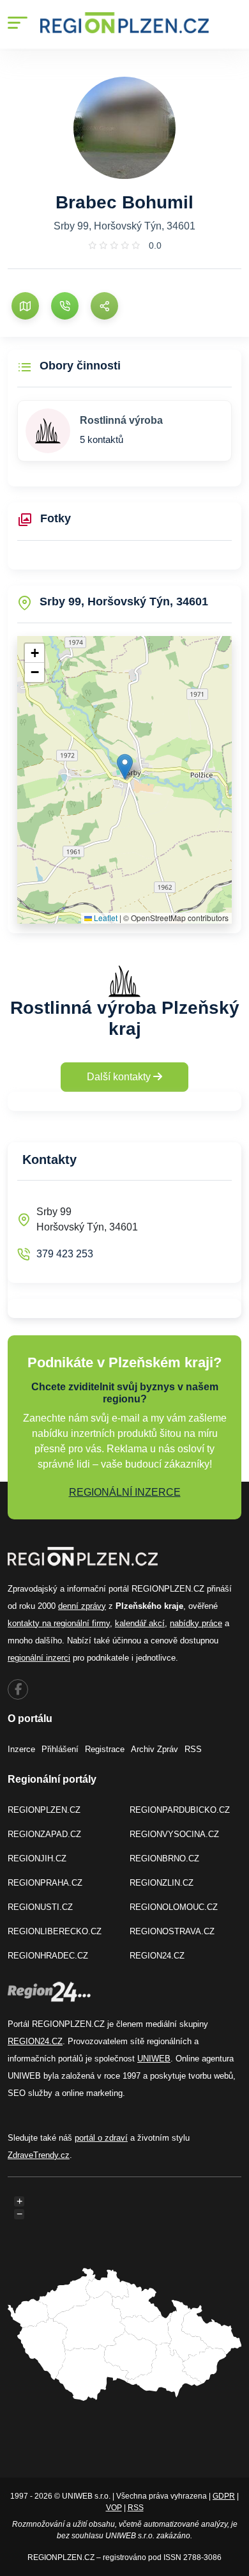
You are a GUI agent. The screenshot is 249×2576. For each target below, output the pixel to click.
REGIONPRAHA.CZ (45, 1883)
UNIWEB (154, 2059)
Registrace (105, 1749)
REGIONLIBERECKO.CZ (55, 1931)
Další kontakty (120, 1077)
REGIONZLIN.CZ (162, 1883)
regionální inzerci (39, 1658)
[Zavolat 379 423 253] (65, 306)
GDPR (224, 2496)
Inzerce (21, 1749)
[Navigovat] (25, 306)
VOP (114, 2508)
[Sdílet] (104, 306)
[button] (125, 767)
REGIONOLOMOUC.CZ (174, 1907)
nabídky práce (196, 1623)
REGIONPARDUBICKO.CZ (180, 1810)
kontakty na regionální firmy (59, 1623)
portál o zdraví (101, 2138)
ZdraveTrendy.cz (39, 2155)
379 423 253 (65, 1254)
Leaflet (105, 918)
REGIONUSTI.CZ (40, 1907)
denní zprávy (82, 1606)
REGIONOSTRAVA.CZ (172, 1931)
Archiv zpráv (155, 1749)
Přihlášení (60, 1749)
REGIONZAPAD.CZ (44, 1834)
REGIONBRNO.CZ (164, 1858)
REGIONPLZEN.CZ (44, 1810)
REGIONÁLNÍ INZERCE (125, 1492)
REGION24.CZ (157, 1956)
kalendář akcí (140, 1623)
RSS (193, 1749)
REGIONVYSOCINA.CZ (174, 1834)
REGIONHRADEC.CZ (48, 1956)
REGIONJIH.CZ (37, 1858)
